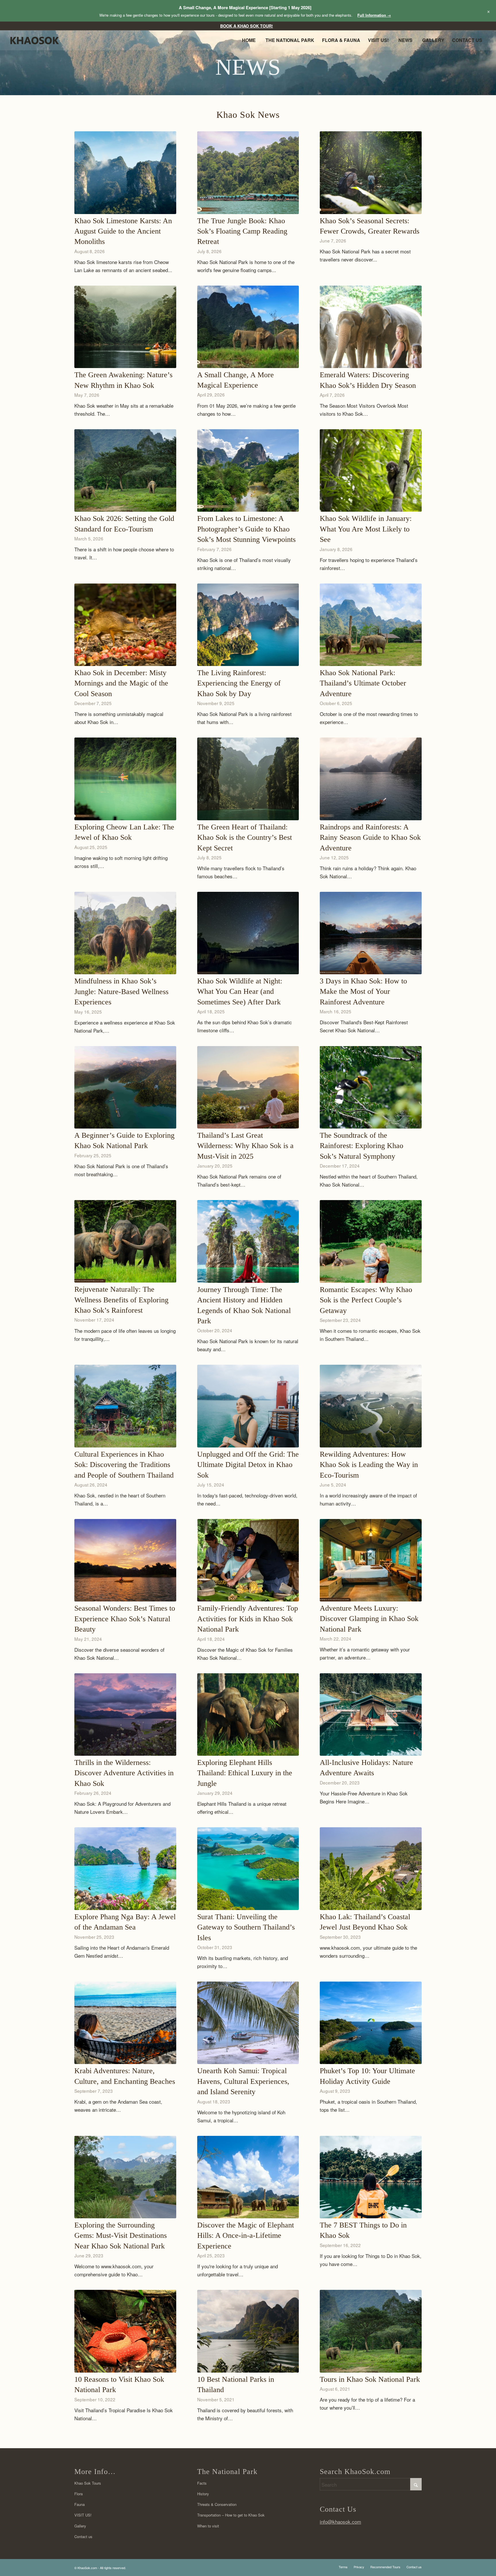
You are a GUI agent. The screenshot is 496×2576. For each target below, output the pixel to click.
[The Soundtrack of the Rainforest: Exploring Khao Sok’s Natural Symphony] (371, 1087)
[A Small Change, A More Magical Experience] (248, 327)
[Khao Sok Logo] (39, 42)
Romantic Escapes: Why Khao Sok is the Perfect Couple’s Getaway (366, 1300)
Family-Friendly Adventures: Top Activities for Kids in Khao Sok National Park (248, 1619)
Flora (79, 2494)
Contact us (83, 2536)
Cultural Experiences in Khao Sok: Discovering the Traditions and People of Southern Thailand (124, 1465)
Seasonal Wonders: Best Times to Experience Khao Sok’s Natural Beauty (125, 1619)
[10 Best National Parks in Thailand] (248, 2331)
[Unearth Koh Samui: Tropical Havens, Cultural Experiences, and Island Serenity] (248, 2023)
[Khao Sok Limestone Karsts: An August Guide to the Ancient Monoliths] (125, 173)
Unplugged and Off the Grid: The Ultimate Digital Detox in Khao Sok (248, 1465)
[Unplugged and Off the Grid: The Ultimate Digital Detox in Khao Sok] (248, 1406)
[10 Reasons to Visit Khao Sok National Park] (125, 2331)
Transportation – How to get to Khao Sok (231, 2515)
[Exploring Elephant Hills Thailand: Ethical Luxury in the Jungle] (248, 1715)
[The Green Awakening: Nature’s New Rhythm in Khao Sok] (125, 327)
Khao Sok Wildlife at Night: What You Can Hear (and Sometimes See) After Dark (240, 991)
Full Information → (374, 15)
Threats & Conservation (217, 2504)
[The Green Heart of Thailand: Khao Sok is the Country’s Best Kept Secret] (248, 779)
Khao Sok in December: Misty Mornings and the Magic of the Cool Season (121, 683)
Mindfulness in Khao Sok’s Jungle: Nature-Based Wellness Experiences (121, 991)
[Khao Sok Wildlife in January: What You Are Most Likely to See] (371, 470)
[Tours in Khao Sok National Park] (371, 2331)
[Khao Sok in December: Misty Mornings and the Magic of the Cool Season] (125, 625)
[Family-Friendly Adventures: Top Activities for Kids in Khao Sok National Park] (248, 1560)
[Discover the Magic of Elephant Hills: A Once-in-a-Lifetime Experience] (248, 2177)
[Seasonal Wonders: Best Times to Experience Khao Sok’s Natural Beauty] (125, 1560)
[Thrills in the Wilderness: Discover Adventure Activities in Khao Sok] (125, 1715)
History (203, 2494)
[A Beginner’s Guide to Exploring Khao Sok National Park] (125, 1087)
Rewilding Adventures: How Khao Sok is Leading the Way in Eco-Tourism (369, 1465)
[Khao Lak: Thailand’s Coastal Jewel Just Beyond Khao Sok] (371, 1869)
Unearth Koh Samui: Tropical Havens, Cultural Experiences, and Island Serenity (243, 2081)
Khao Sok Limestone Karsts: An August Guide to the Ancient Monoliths (123, 231)
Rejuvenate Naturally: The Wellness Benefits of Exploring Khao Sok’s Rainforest (121, 1300)
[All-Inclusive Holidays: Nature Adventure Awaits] (371, 1715)
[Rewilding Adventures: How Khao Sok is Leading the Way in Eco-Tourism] (371, 1406)
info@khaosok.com (340, 2522)
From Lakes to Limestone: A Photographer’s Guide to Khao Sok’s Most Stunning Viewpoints (246, 529)
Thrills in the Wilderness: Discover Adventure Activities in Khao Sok (124, 1773)
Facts (202, 2483)
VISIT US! (83, 2515)
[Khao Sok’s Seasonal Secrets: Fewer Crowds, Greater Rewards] (371, 173)
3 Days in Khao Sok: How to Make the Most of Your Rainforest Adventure (363, 991)
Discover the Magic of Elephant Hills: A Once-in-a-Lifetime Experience (246, 2236)
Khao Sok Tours (88, 2483)
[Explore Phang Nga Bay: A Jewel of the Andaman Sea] (125, 1869)
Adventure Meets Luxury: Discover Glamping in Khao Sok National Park (369, 1619)
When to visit (208, 2526)
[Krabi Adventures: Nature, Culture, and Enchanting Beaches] (125, 2023)
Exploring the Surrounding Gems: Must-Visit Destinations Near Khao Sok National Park (121, 2236)
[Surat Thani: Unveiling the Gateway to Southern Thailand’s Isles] (248, 1869)
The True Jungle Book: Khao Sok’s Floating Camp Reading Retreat (242, 231)
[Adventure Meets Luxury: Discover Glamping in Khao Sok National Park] (371, 1560)
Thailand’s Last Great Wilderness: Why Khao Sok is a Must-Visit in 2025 (245, 1146)
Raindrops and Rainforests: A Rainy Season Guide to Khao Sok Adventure (370, 838)
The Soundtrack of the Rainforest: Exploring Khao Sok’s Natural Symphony (362, 1146)
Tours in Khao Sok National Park (370, 2379)
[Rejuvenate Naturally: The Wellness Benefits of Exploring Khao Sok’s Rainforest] (125, 1241)
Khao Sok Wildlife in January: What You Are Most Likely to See (366, 529)
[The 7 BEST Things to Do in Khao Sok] (371, 2177)
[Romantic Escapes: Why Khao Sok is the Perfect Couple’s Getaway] (371, 1241)
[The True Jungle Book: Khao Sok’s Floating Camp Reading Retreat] (248, 173)
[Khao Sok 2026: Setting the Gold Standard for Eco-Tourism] (125, 470)
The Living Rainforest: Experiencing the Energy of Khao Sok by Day (239, 683)
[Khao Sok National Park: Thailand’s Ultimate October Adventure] (371, 625)
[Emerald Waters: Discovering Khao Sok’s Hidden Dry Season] (371, 327)
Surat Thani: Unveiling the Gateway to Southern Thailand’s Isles (246, 1927)
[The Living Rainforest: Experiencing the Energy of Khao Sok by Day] (248, 625)
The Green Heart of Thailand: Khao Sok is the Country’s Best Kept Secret (245, 838)
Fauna (80, 2504)
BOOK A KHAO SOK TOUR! (247, 26)
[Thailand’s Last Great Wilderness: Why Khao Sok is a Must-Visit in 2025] (248, 1087)
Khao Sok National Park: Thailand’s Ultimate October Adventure (363, 683)
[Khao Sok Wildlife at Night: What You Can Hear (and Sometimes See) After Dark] (248, 933)
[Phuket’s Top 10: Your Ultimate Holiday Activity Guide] (371, 2023)
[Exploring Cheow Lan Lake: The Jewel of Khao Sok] (125, 779)
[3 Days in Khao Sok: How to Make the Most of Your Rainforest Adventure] (371, 933)
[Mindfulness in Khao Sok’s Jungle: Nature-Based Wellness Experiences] (125, 933)
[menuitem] (247, 26)
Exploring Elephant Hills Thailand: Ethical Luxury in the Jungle (245, 1773)
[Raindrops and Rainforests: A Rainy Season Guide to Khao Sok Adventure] (371, 779)
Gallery (80, 2526)
